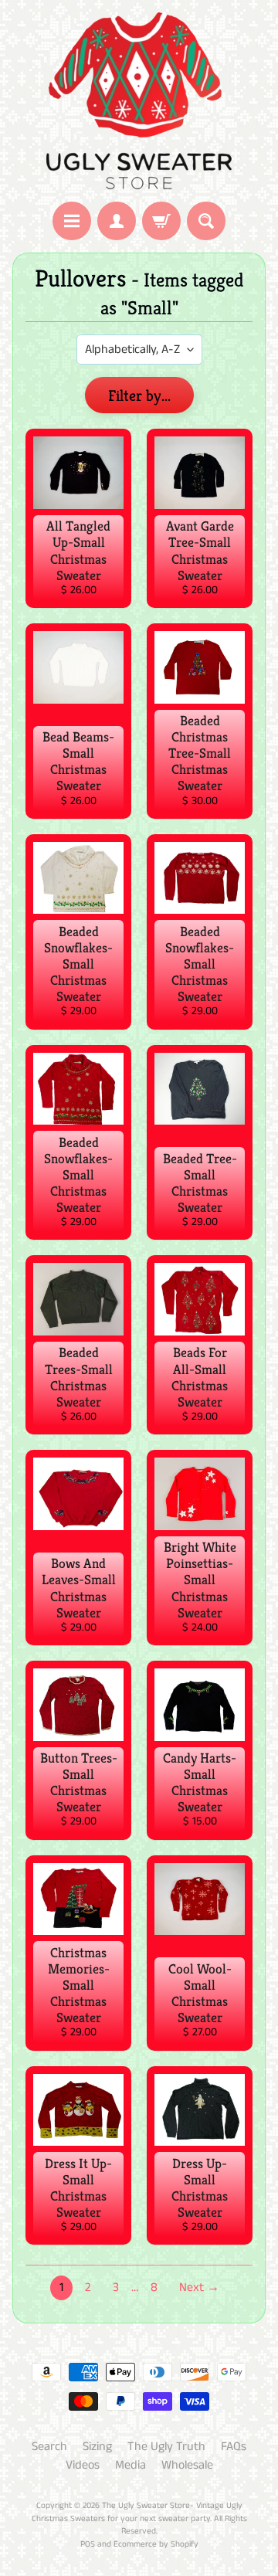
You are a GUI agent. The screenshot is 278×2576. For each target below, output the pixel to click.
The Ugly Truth (166, 2447)
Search (49, 2447)
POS (88, 2544)
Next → (199, 2288)
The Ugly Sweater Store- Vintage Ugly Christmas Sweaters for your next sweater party (137, 2512)
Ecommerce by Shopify (156, 2544)
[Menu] (72, 221)
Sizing (97, 2447)
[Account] (117, 221)
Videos (83, 2465)
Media (131, 2465)
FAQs (234, 2447)
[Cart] (161, 221)
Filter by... (139, 396)
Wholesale (187, 2465)
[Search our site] (206, 221)
